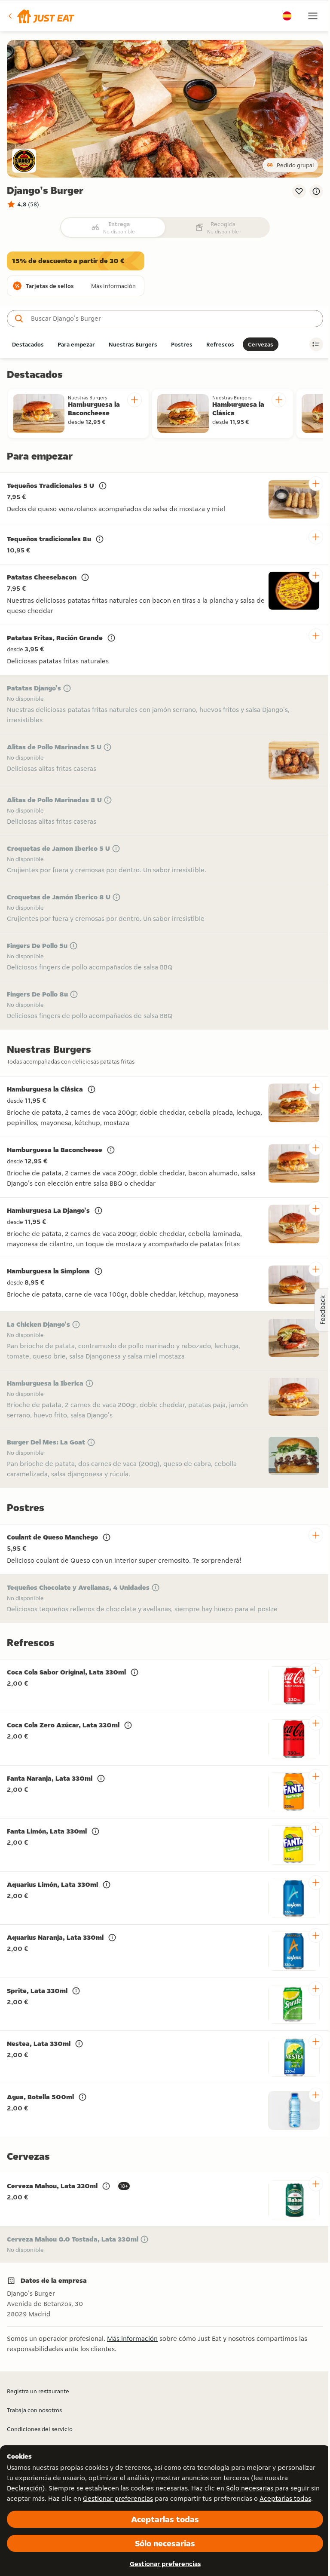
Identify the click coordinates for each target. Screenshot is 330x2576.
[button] (41, 16)
